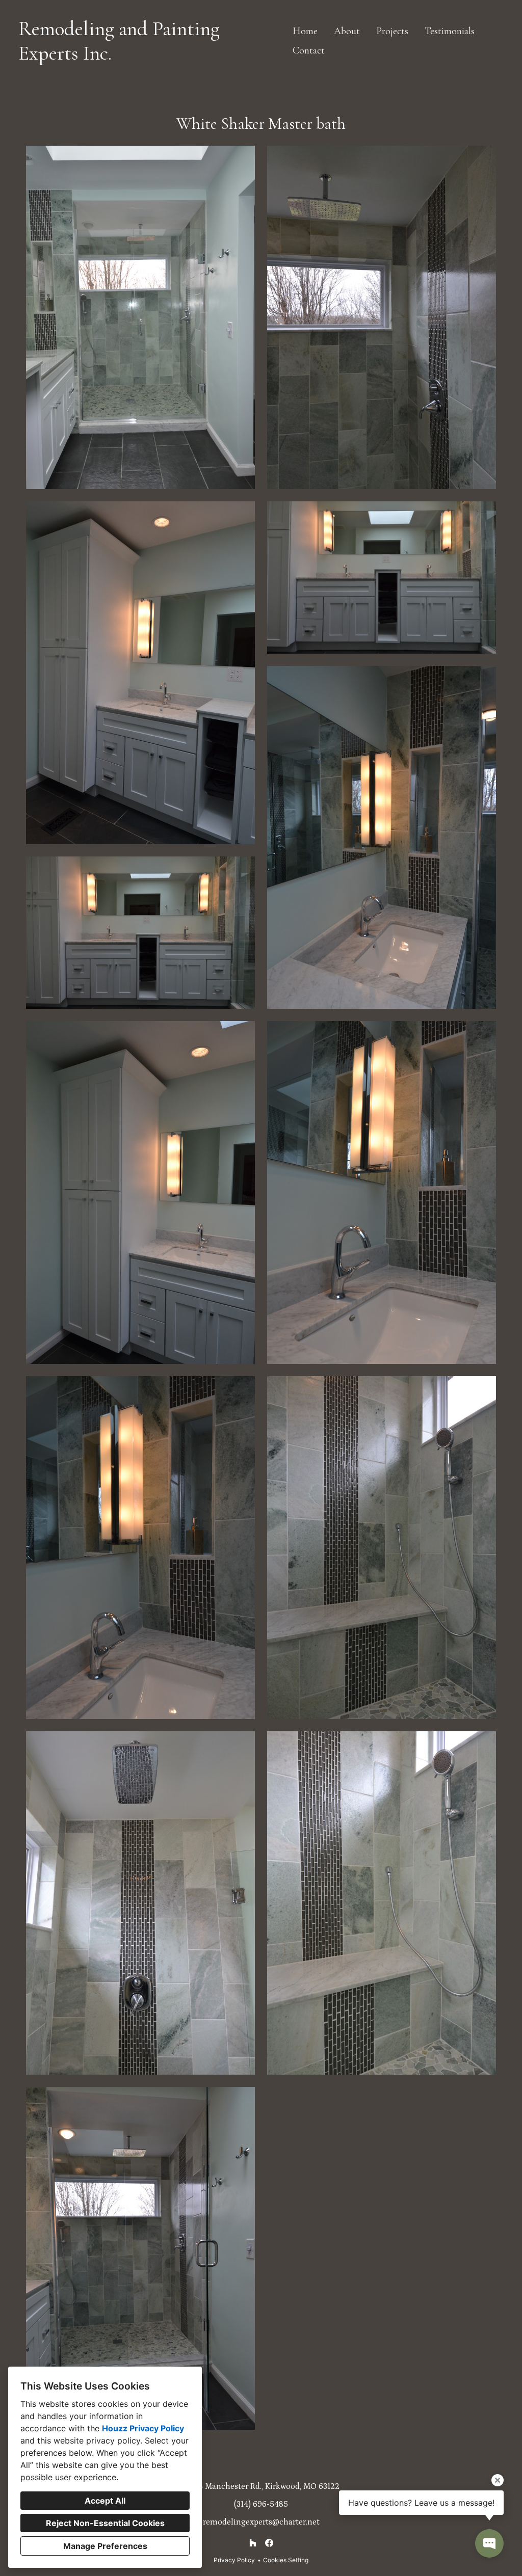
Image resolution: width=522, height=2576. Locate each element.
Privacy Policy (234, 2560)
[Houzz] (253, 2543)
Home (305, 31)
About (347, 31)
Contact (309, 50)
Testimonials (450, 31)
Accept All (105, 2501)
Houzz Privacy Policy (143, 2428)
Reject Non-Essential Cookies (105, 2523)
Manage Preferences (105, 2546)
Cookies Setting (286, 2560)
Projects (392, 31)
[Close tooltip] (498, 2480)
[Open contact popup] (489, 2543)
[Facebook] (269, 2543)
